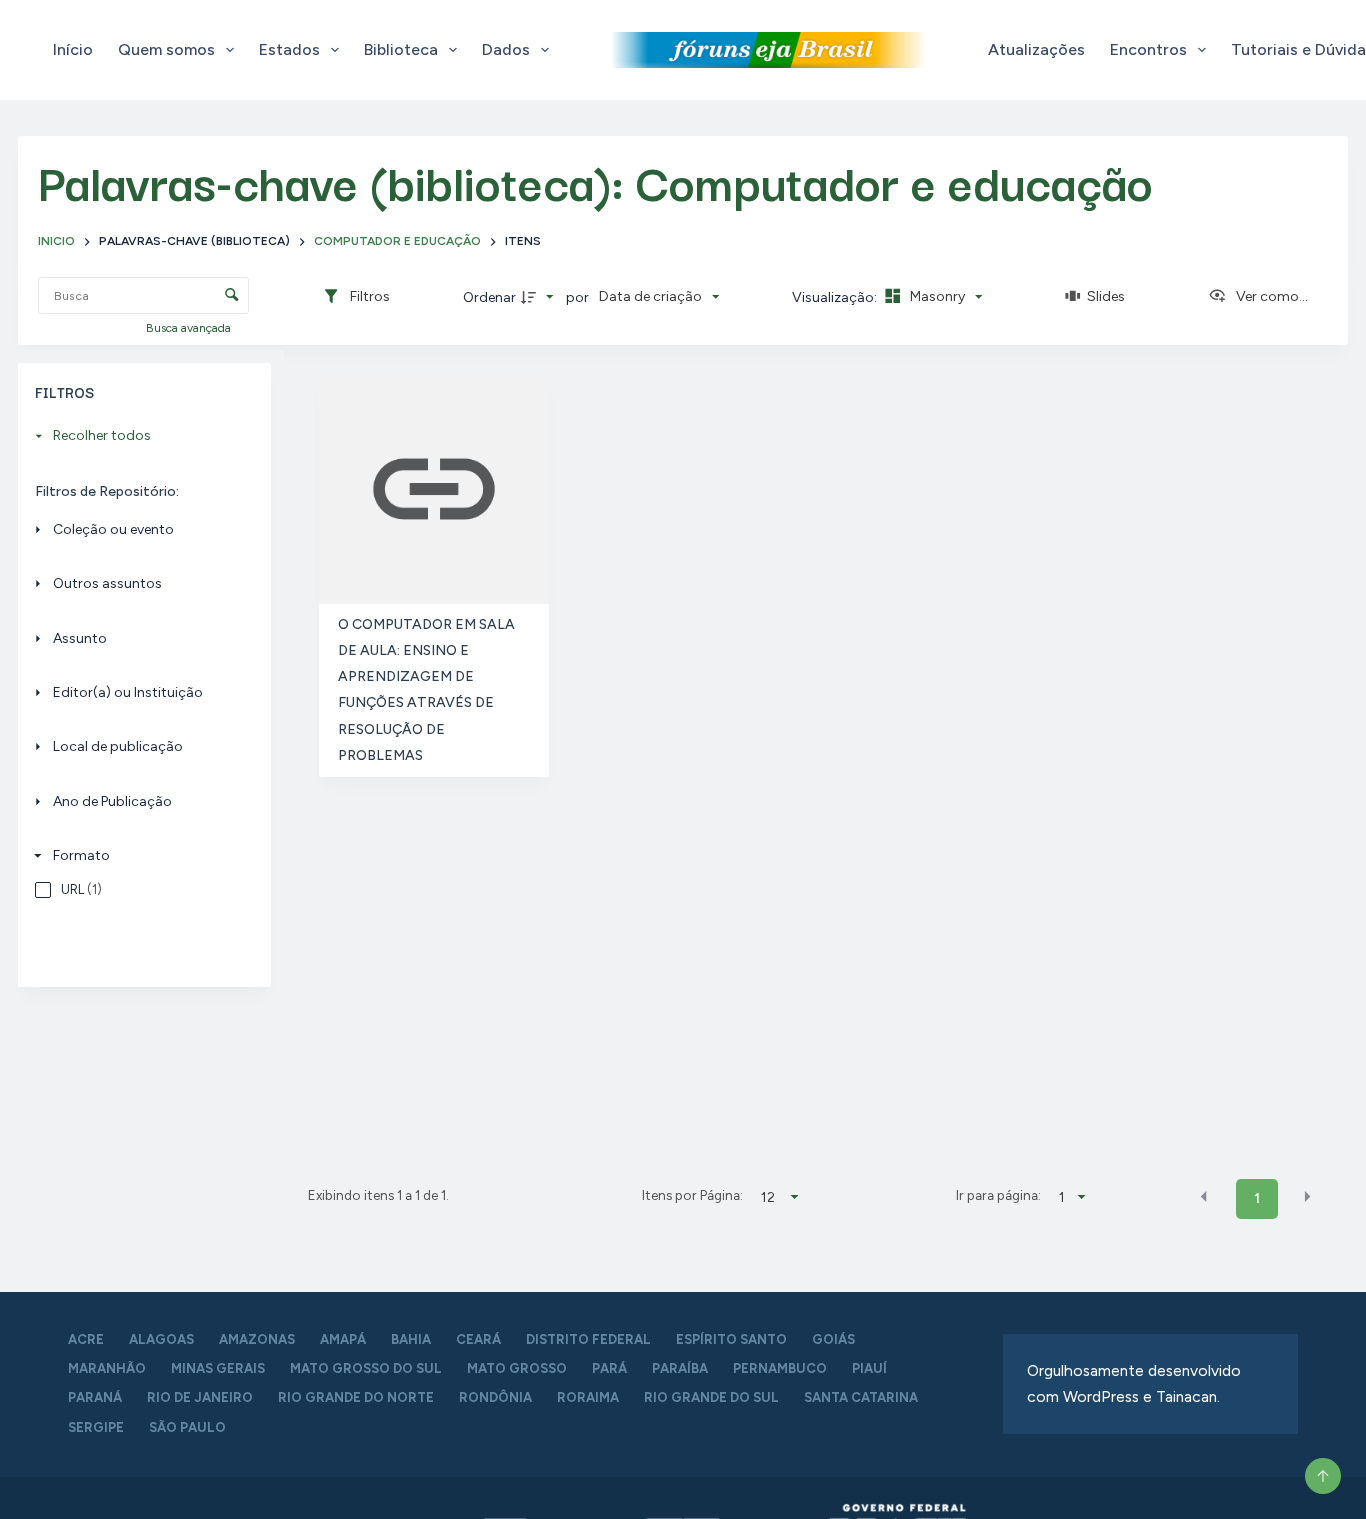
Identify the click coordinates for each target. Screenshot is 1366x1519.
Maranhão (107, 1368)
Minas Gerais (218, 1368)
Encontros (1148, 49)
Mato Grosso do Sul (366, 1368)
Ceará (478, 1339)
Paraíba (680, 1368)
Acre (86, 1339)
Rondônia (495, 1397)
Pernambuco (780, 1368)
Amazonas (257, 1339)
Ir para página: (998, 1195)
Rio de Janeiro (200, 1397)
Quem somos (166, 49)
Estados (289, 49)
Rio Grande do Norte (356, 1397)
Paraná (95, 1397)
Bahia (411, 1339)
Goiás (833, 1339)
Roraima (588, 1397)
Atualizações (1036, 49)
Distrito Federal (588, 1339)
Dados (506, 49)
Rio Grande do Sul (711, 1397)
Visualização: (836, 297)
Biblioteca (401, 49)
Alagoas (161, 1339)
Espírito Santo (731, 1339)
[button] (1204, 1197)
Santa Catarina (861, 1397)
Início (73, 49)
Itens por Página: (692, 1195)
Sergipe (96, 1427)
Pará (609, 1368)
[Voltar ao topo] (1323, 1476)
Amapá (343, 1339)
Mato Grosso (517, 1368)
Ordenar (489, 297)
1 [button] (1257, 1198)
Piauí (869, 1368)
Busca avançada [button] (190, 328)
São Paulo (187, 1427)
